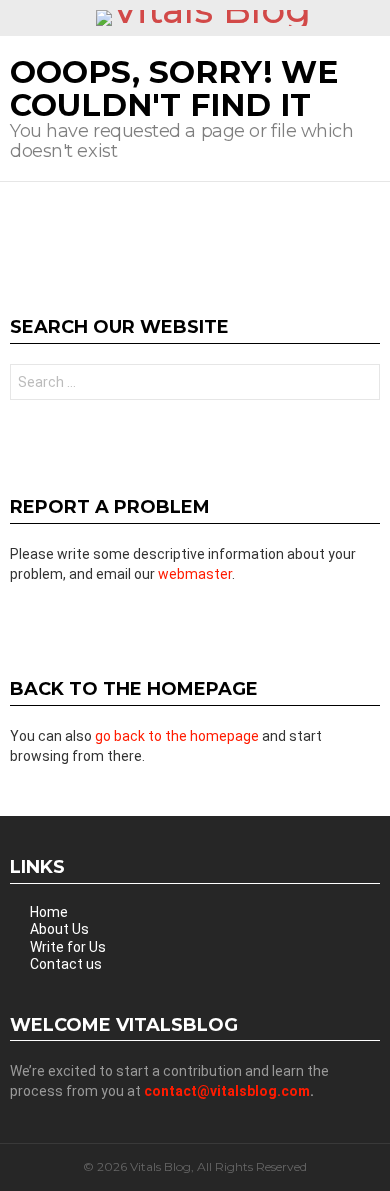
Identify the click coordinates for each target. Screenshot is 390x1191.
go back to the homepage (177, 736)
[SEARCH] (372, 18)
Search (360, 384)
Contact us (66, 964)
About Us (59, 929)
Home (49, 912)
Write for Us (68, 947)
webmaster (195, 574)
